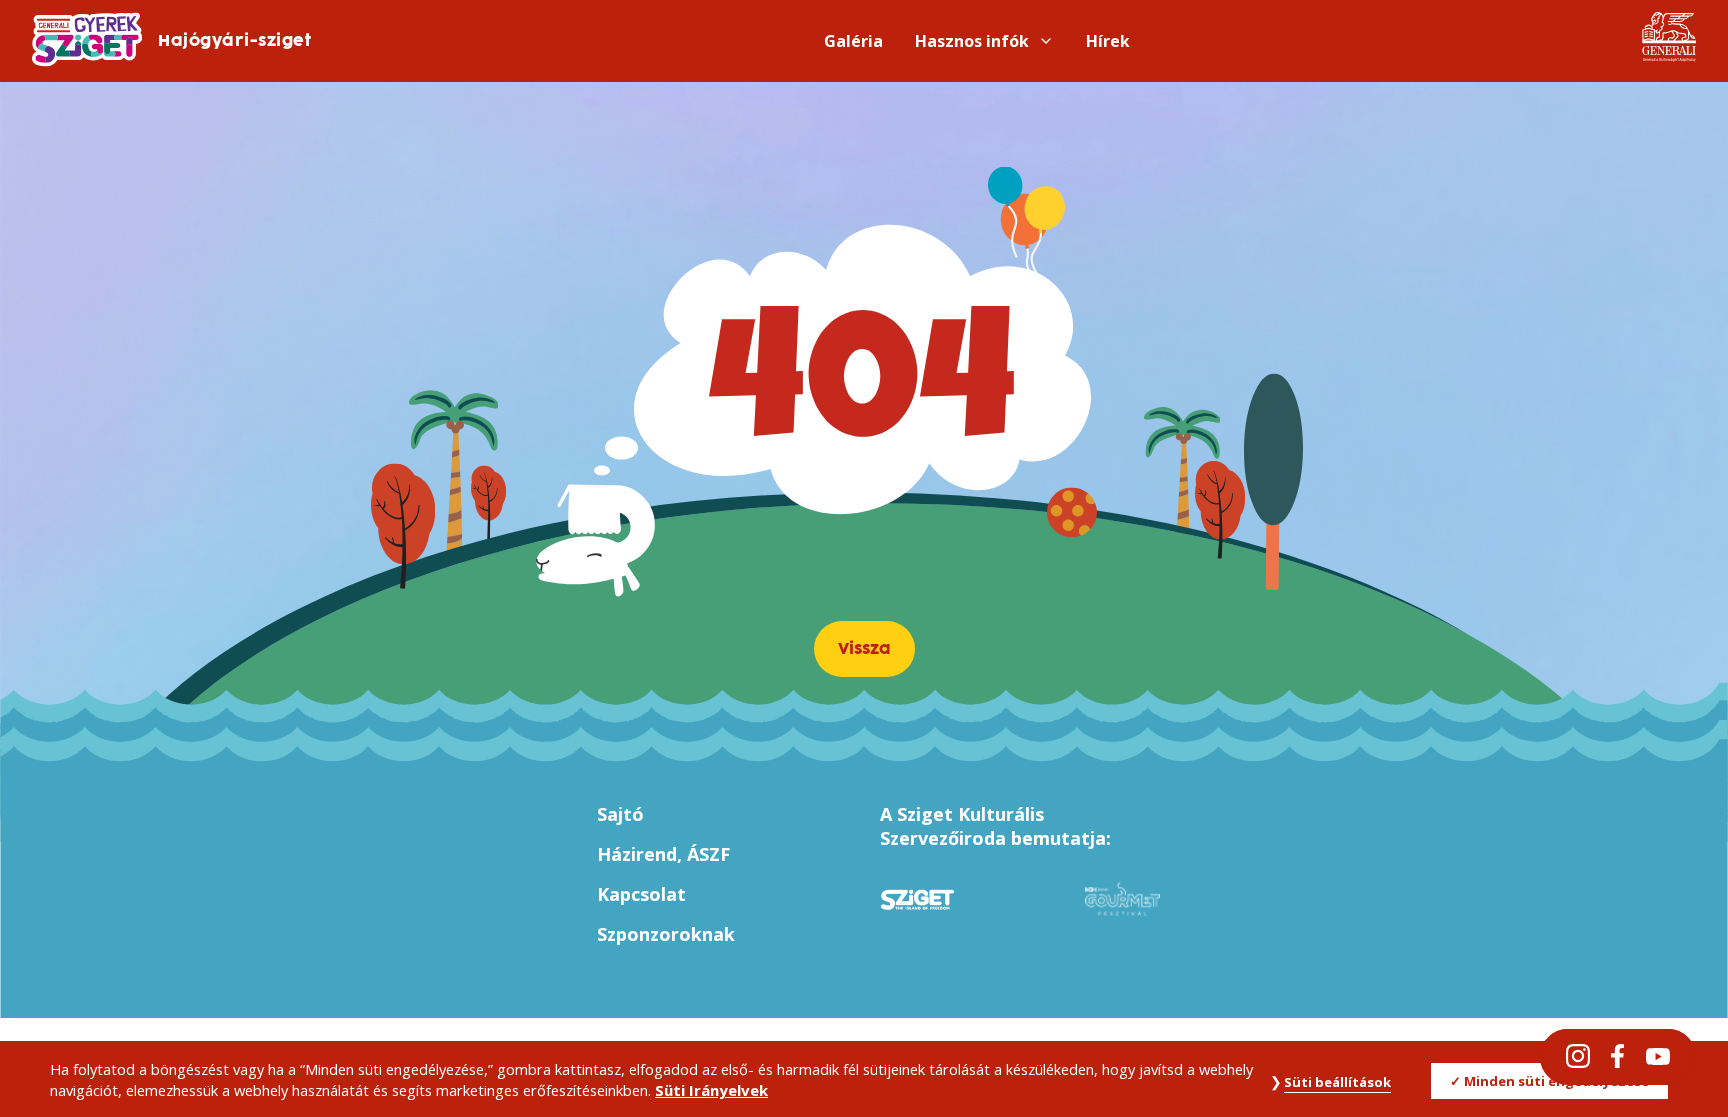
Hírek (1108, 41)
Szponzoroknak (666, 934)
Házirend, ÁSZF (663, 854)
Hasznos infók (972, 41)
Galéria (853, 41)
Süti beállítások (1337, 1082)
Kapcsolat (641, 894)
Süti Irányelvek (711, 1091)
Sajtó (620, 814)
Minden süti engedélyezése (1556, 1081)
